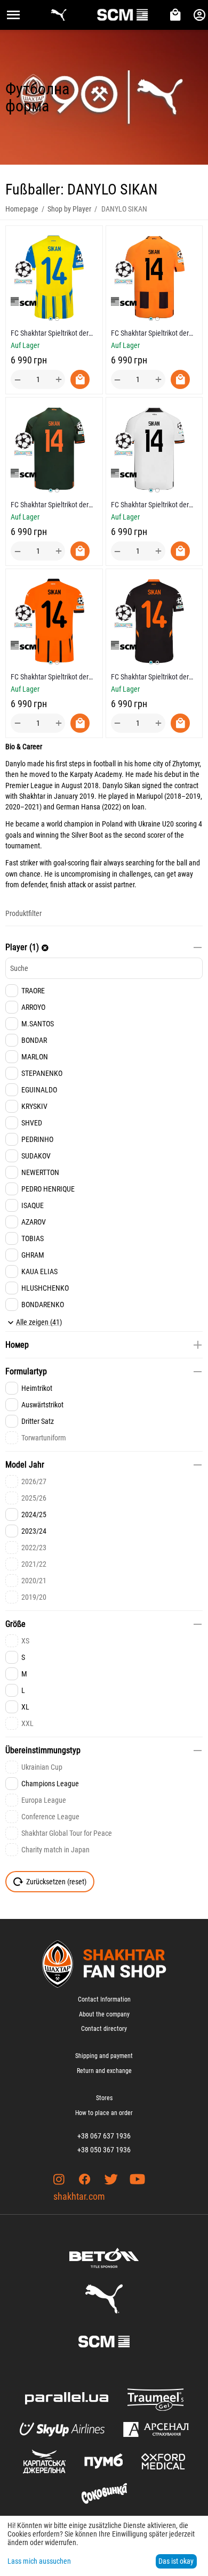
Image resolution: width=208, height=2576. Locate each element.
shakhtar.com (79, 2196)
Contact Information (104, 1999)
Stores (104, 2098)
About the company (104, 2014)
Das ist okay (176, 2561)
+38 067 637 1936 (104, 2136)
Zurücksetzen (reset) (56, 1882)
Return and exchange (104, 2071)
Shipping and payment (104, 2056)
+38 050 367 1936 (104, 2150)
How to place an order (104, 2113)
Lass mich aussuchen (39, 2561)
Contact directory (104, 2029)
